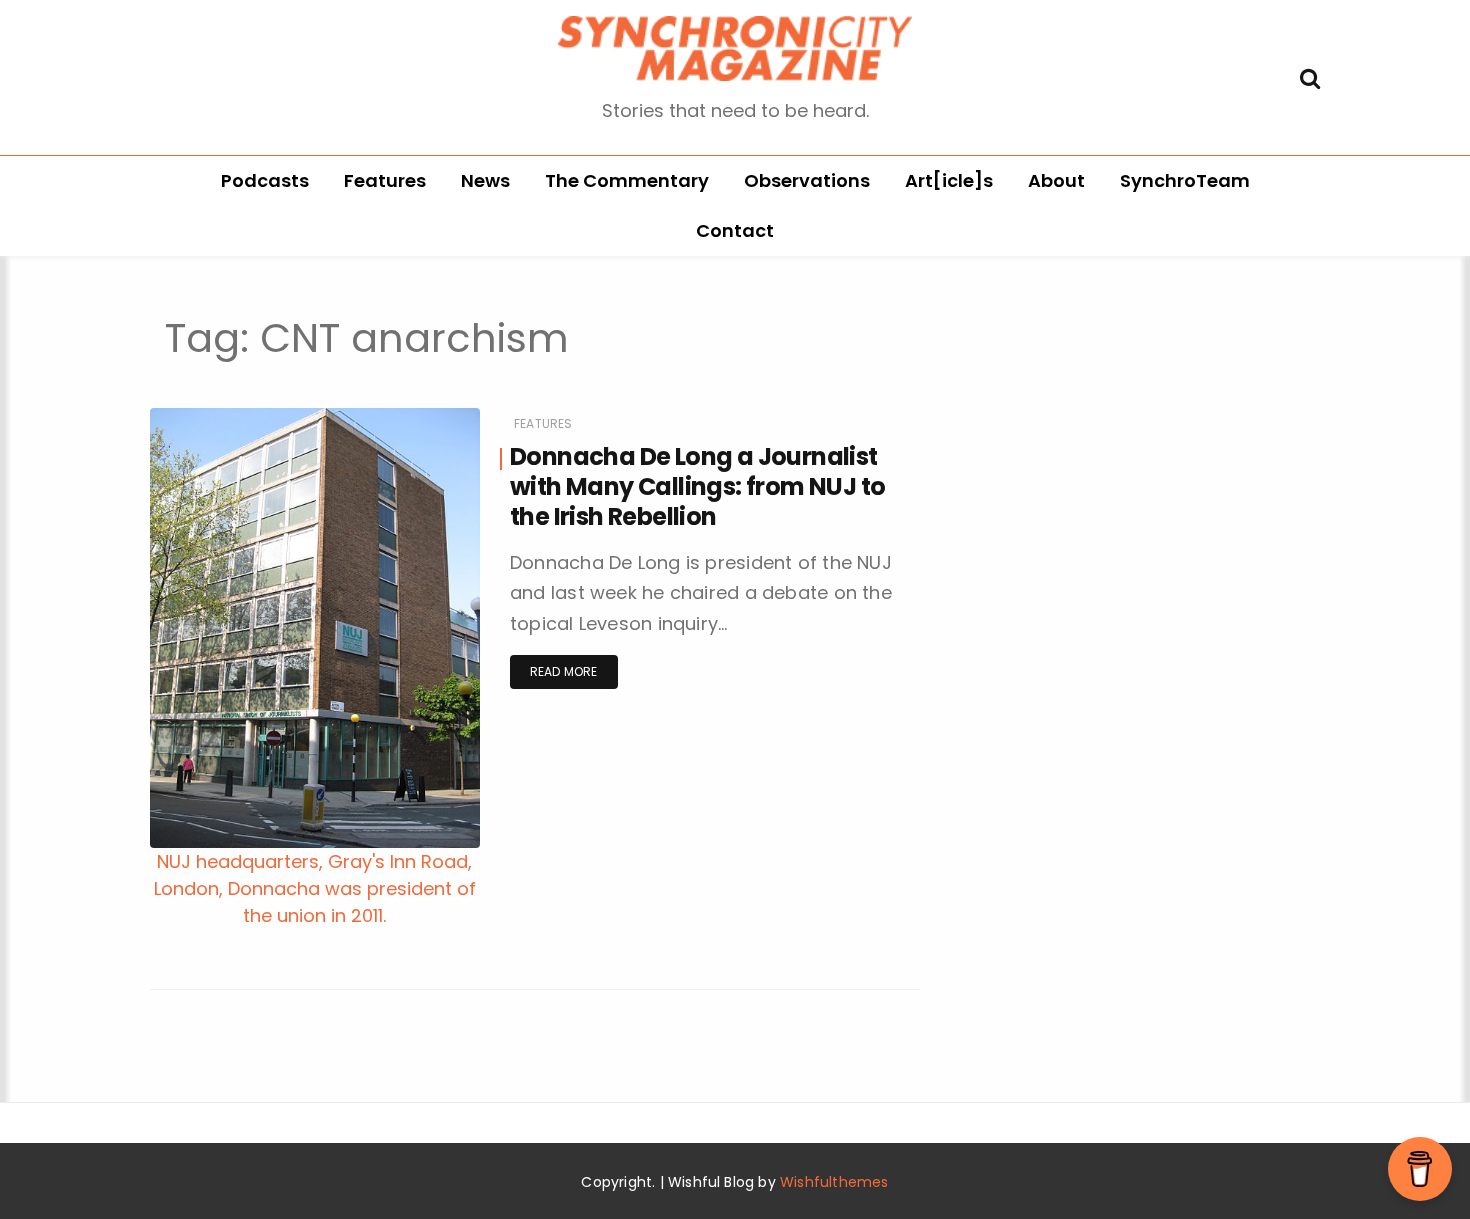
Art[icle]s (949, 180)
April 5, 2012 (421, 929)
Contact (735, 230)
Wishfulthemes (834, 1182)
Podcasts (265, 180)
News (485, 180)
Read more (564, 671)
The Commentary (627, 180)
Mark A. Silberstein (264, 930)
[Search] (1310, 76)
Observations (807, 180)
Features (385, 180)
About (1056, 180)
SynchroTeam (1185, 180)
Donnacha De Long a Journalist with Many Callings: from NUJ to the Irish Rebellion (697, 486)
